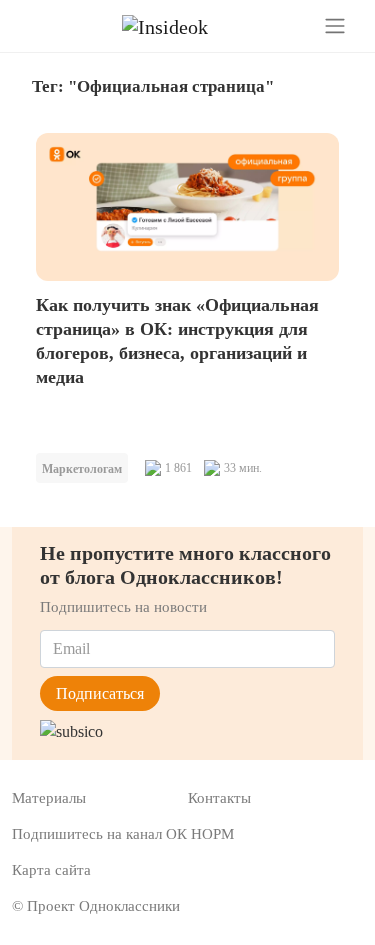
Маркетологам (82, 469)
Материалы (49, 798)
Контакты (219, 798)
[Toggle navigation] (335, 26)
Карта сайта (51, 870)
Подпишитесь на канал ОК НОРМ (123, 834)
